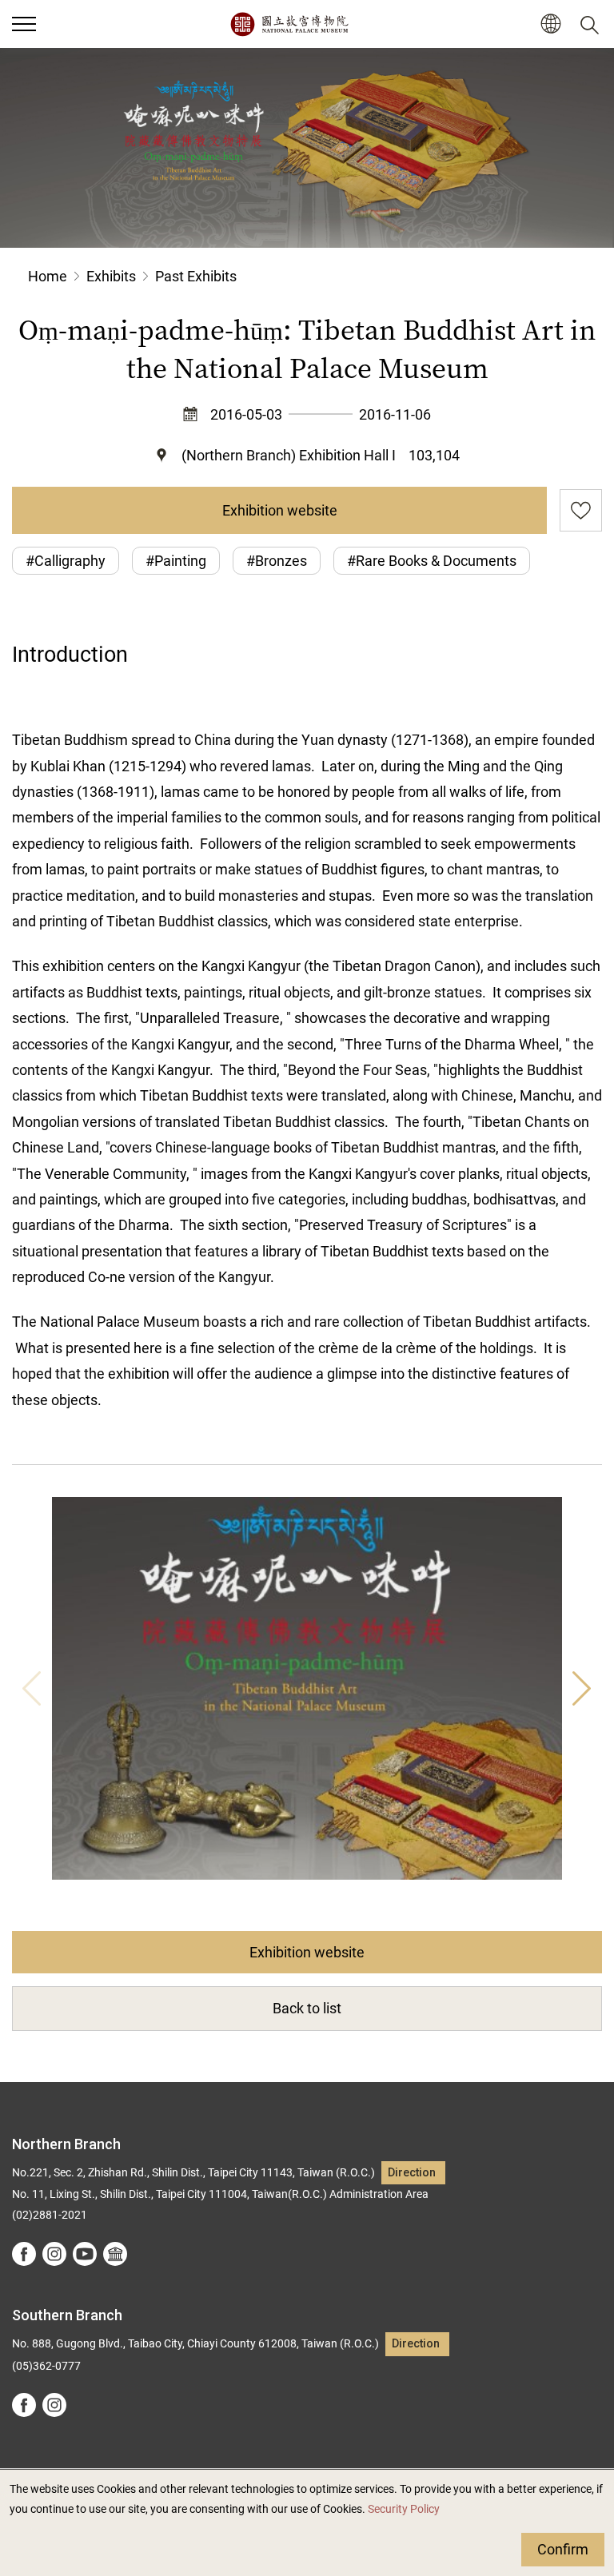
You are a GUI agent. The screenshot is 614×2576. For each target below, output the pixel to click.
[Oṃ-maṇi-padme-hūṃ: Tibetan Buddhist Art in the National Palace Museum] (307, 1688)
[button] (24, 24)
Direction (412, 2173)
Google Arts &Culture (115, 2254)
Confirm (563, 2549)
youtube (85, 2254)
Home (48, 276)
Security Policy (404, 2509)
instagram (54, 2254)
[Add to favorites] (581, 510)
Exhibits (111, 276)
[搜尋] (592, 24)
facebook (24, 2254)
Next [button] (582, 1688)
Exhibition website (280, 510)
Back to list (307, 2008)
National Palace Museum (289, 24)
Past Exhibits (196, 276)
